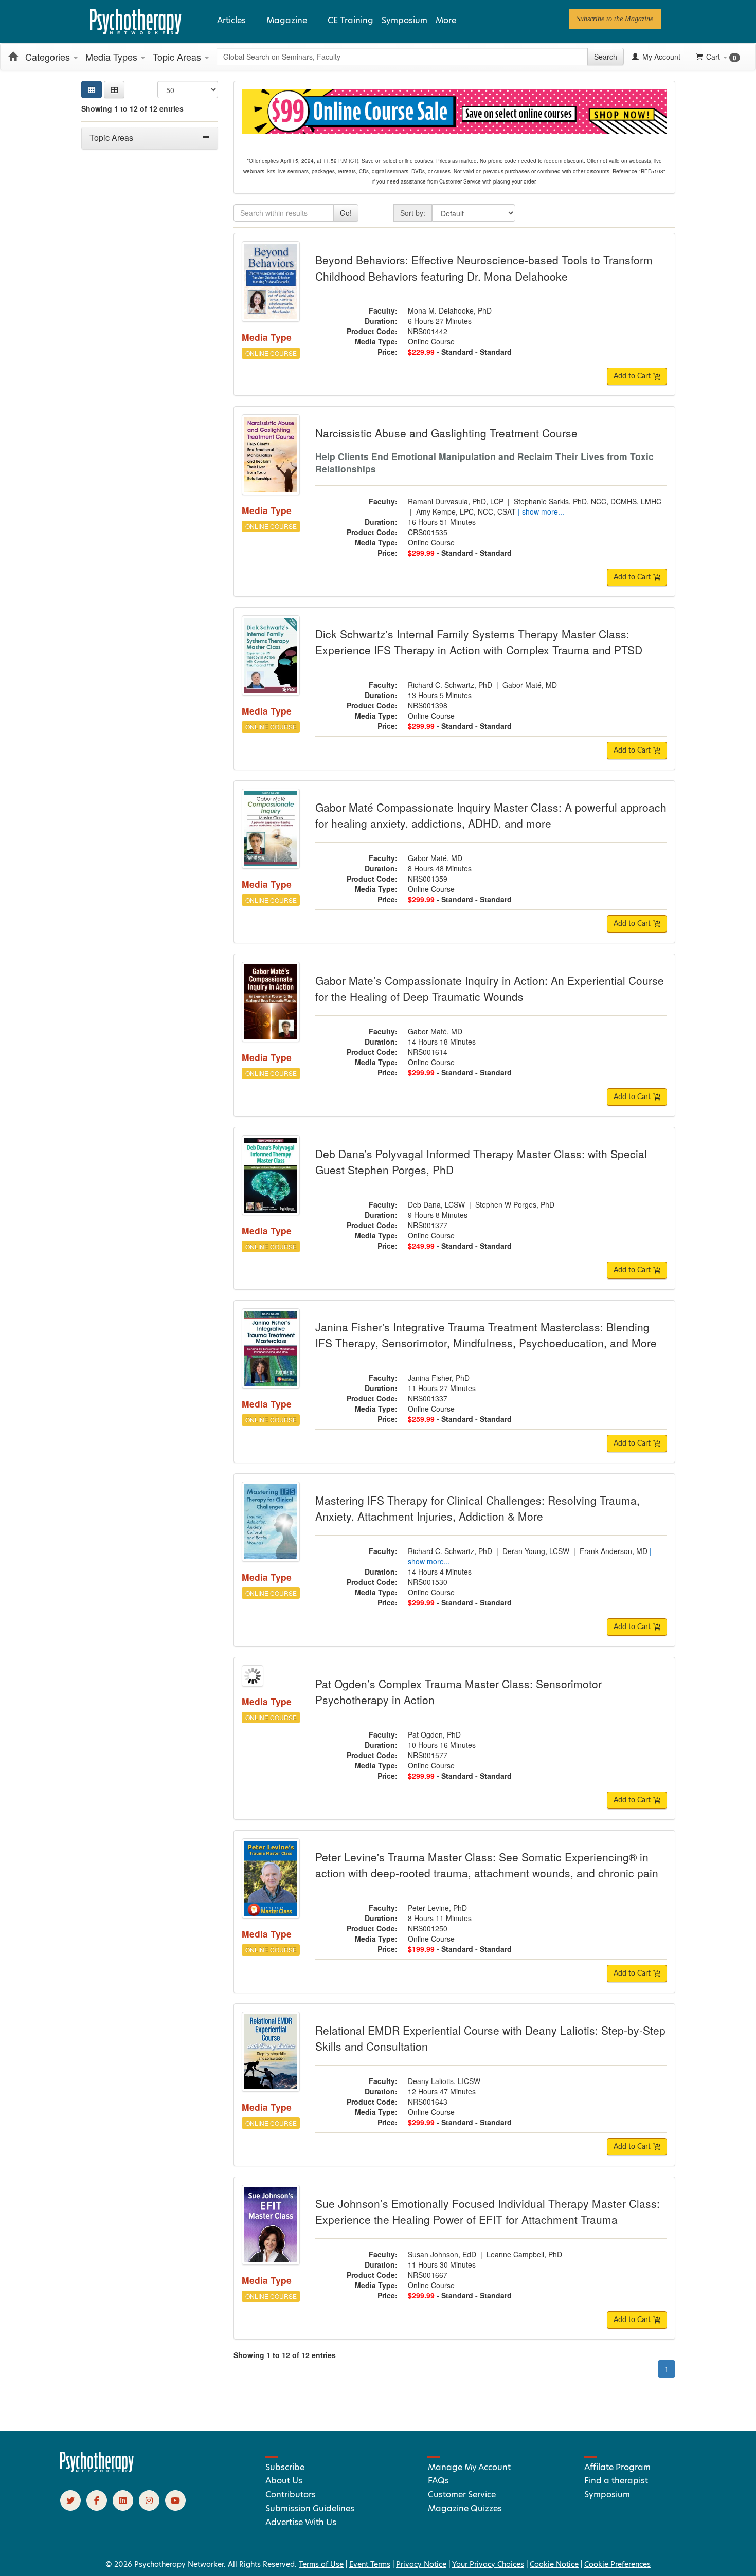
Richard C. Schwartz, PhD (450, 685)
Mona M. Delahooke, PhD (450, 310)
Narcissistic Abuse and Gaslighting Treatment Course (446, 433)
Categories (49, 57)
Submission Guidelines (310, 2508)
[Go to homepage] (97, 2470)
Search (606, 57)
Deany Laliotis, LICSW (444, 2081)
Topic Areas (178, 57)
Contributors (291, 2495)
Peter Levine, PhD (437, 1908)
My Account (660, 57)
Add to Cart (633, 376)
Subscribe (285, 2467)
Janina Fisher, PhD (439, 1378)
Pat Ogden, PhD (434, 1734)
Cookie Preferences (617, 2564)
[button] (114, 89)
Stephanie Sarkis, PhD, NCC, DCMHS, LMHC (588, 501)
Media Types (113, 57)
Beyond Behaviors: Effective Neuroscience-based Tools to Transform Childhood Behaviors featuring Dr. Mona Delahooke (484, 268)
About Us (284, 2481)
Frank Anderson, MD (614, 1551)
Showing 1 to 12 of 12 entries (132, 108)
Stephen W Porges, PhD (515, 1204)
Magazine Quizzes (465, 2508)
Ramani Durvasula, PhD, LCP (456, 501)
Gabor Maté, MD (530, 685)
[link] (615, 19)
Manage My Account (469, 2467)
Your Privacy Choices (488, 2564)
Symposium (404, 20)
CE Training (350, 20)
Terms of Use (321, 2564)
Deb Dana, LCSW (436, 1204)
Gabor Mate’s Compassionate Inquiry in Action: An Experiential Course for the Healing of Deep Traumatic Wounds (490, 989)
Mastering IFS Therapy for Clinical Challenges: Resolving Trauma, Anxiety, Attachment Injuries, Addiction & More (478, 1508)
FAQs (438, 2481)
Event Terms (370, 2564)
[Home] (13, 57)
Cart (721, 57)
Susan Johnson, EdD (442, 2254)
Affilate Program (617, 2467)
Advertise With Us (301, 2522)
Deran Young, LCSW (536, 1551)
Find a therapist (616, 2481)
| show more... (541, 511)
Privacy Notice (421, 2564)
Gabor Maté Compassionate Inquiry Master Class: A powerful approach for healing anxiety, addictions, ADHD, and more (491, 815)
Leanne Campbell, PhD (524, 2254)
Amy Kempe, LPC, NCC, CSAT (466, 511)
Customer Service (462, 2495)
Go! (346, 213)
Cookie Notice (554, 2564)
